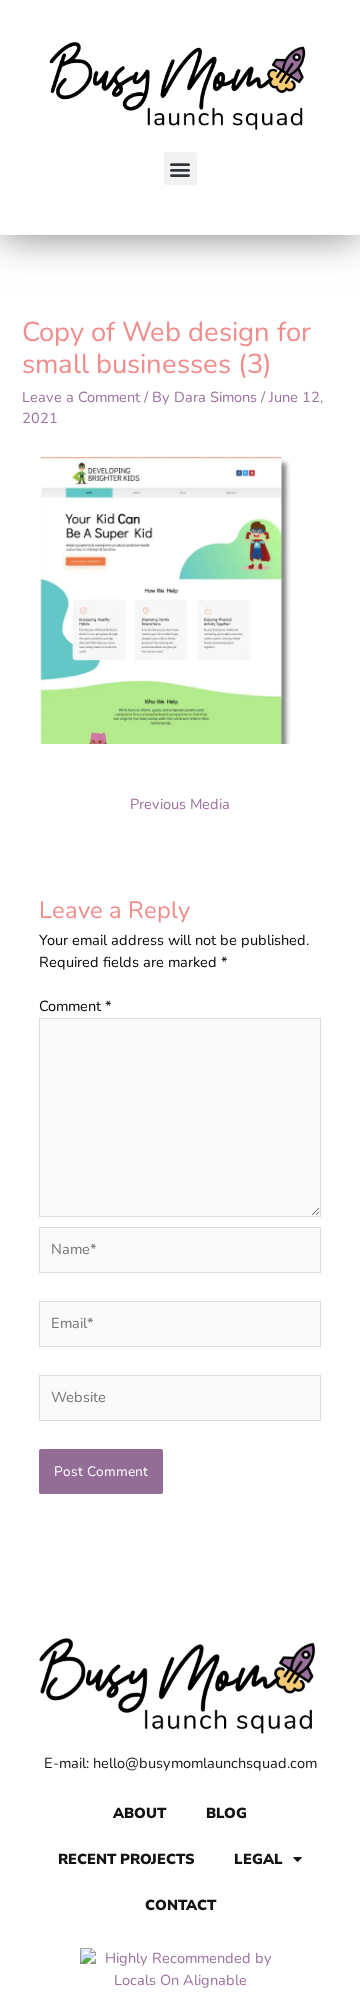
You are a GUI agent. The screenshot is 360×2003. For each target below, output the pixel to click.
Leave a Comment (81, 397)
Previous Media (180, 804)
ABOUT (139, 1813)
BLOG (226, 1813)
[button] (180, 168)
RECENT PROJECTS (126, 1859)
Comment (75, 1006)
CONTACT (180, 1905)
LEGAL (258, 1859)
